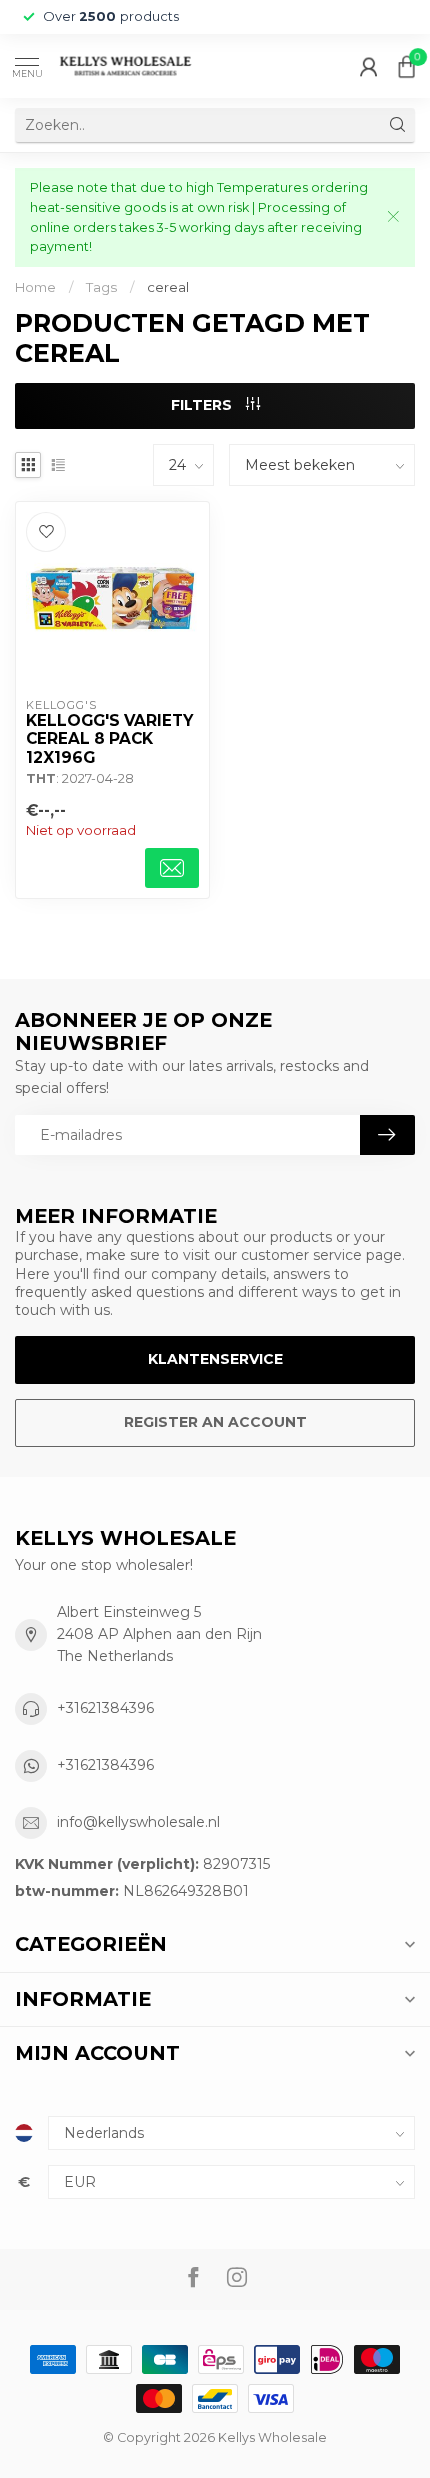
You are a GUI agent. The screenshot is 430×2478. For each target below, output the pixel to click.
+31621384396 (105, 1708)
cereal (168, 287)
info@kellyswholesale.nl (138, 1822)
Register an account (215, 1422)
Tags (101, 287)
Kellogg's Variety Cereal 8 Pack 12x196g (109, 739)
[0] (407, 66)
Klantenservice (215, 1359)
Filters (203, 405)
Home (35, 287)
